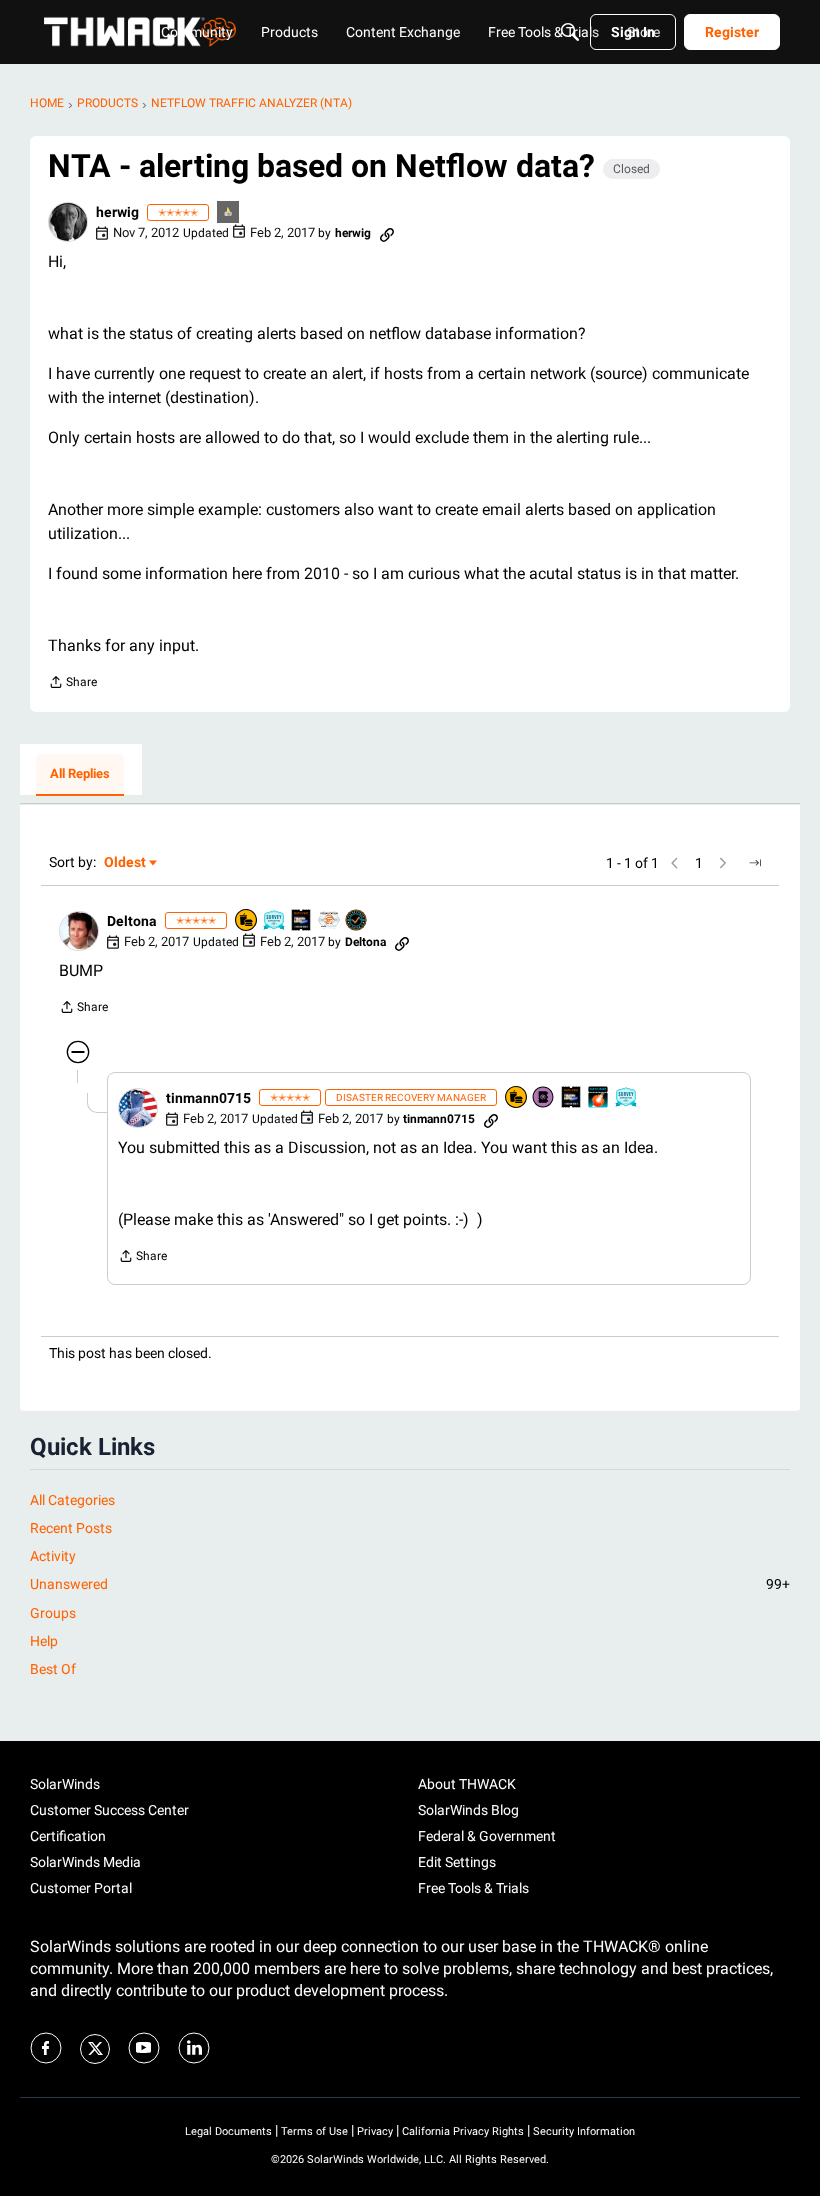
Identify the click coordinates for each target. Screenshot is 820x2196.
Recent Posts (71, 1528)
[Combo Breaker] (247, 921)
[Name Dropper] (544, 1098)
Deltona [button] (132, 921)
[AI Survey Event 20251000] (275, 921)
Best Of (53, 1669)
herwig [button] (117, 212)
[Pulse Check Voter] (357, 921)
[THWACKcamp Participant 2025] (302, 921)
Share (72, 684)
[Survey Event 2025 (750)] (627, 1098)
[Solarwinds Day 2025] (599, 1098)
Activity (53, 1556)
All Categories (72, 1500)
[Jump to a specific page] (755, 863)
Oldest (126, 863)
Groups (53, 1613)
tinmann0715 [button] (208, 1098)
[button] (68, 222)
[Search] (570, 32)
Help (44, 1641)
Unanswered (410, 1584)
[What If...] (229, 213)
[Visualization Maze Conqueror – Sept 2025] (330, 921)
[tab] (80, 775)
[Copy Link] (387, 233)
